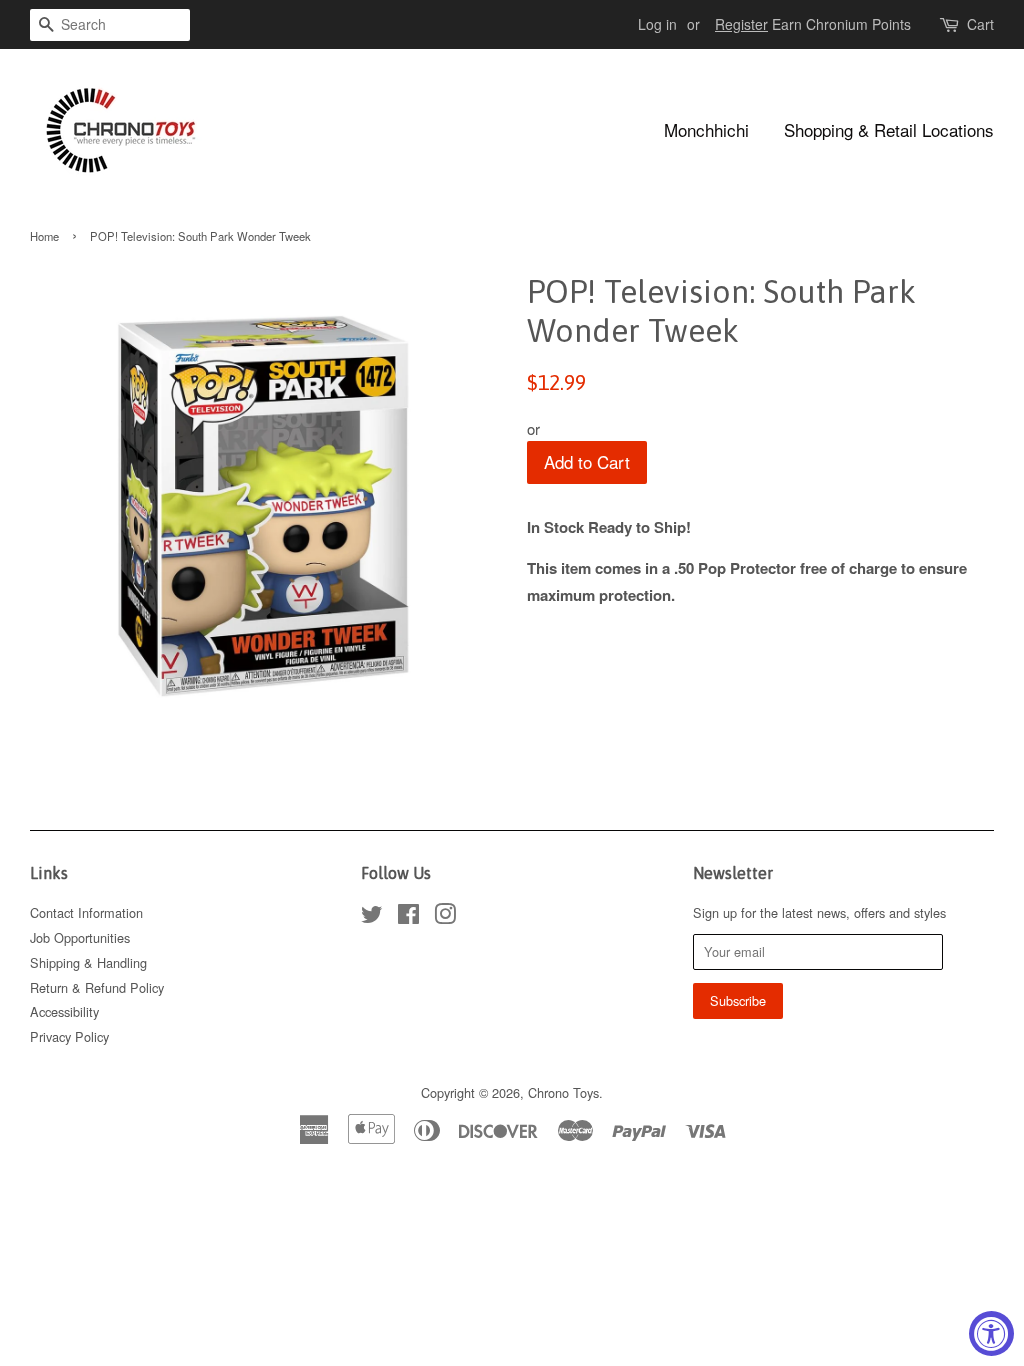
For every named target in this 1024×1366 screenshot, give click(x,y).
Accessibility (64, 1011)
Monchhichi (706, 129)
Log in (657, 24)
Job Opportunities (80, 937)
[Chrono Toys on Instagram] (445, 917)
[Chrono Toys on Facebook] (408, 917)
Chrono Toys (563, 1092)
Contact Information (86, 912)
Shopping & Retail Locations (889, 129)
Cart (980, 24)
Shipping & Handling (88, 962)
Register (741, 24)
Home (44, 236)
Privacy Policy (69, 1036)
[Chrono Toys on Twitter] (372, 917)
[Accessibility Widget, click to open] (991, 1333)
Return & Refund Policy (97, 987)
